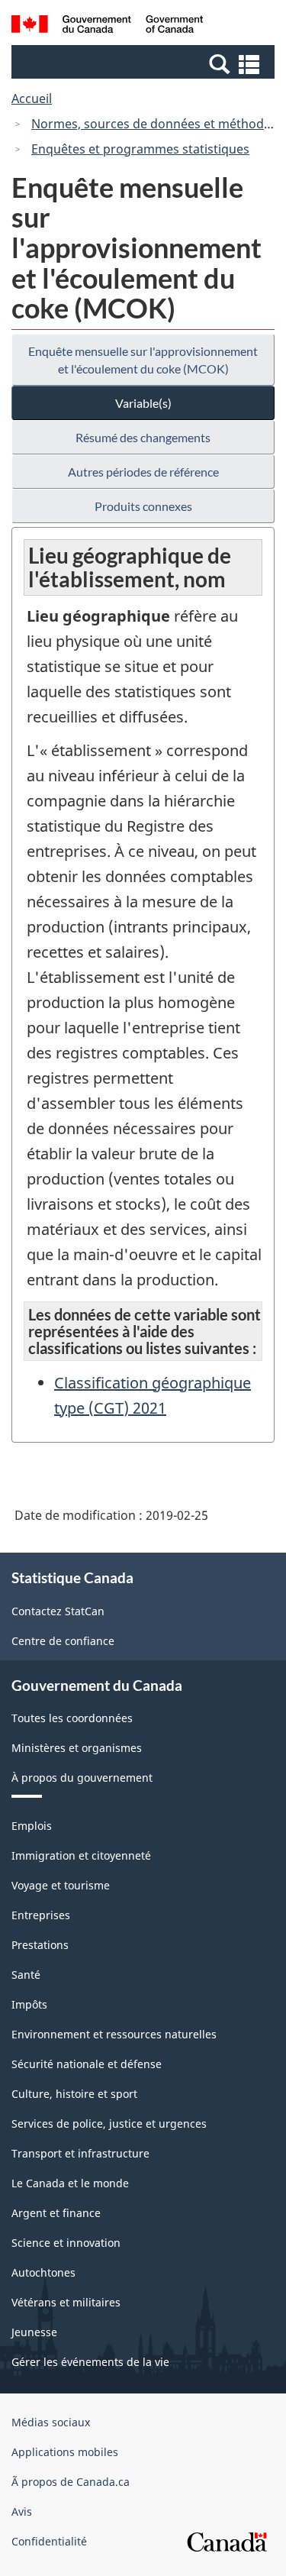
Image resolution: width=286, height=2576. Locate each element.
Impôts (29, 2004)
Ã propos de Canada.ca (71, 2482)
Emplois (32, 1826)
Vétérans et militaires (66, 2302)
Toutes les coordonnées (72, 1718)
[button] (145, 63)
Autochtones (43, 2272)
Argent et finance (56, 2213)
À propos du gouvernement (82, 1778)
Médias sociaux (51, 2422)
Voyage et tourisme (61, 1885)
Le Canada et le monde (70, 2183)
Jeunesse (34, 2332)
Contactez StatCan (58, 1611)
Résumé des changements (143, 437)
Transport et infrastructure (80, 2153)
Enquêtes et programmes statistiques (140, 149)
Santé (26, 1975)
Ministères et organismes (77, 1748)
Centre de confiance (63, 1641)
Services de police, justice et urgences (109, 2124)
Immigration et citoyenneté (81, 1855)
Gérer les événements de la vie (90, 2362)
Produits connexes (143, 506)
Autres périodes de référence (143, 472)
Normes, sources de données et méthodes (154, 124)
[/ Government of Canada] (107, 26)
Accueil (32, 99)
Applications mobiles (65, 2452)
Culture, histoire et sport (74, 2094)
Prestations (40, 1945)
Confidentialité (49, 2541)
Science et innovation (66, 2243)
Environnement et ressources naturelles (114, 2034)
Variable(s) (143, 403)
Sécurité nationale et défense (87, 2064)
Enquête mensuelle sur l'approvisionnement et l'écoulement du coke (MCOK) (143, 360)
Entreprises (41, 1915)
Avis (22, 2511)
